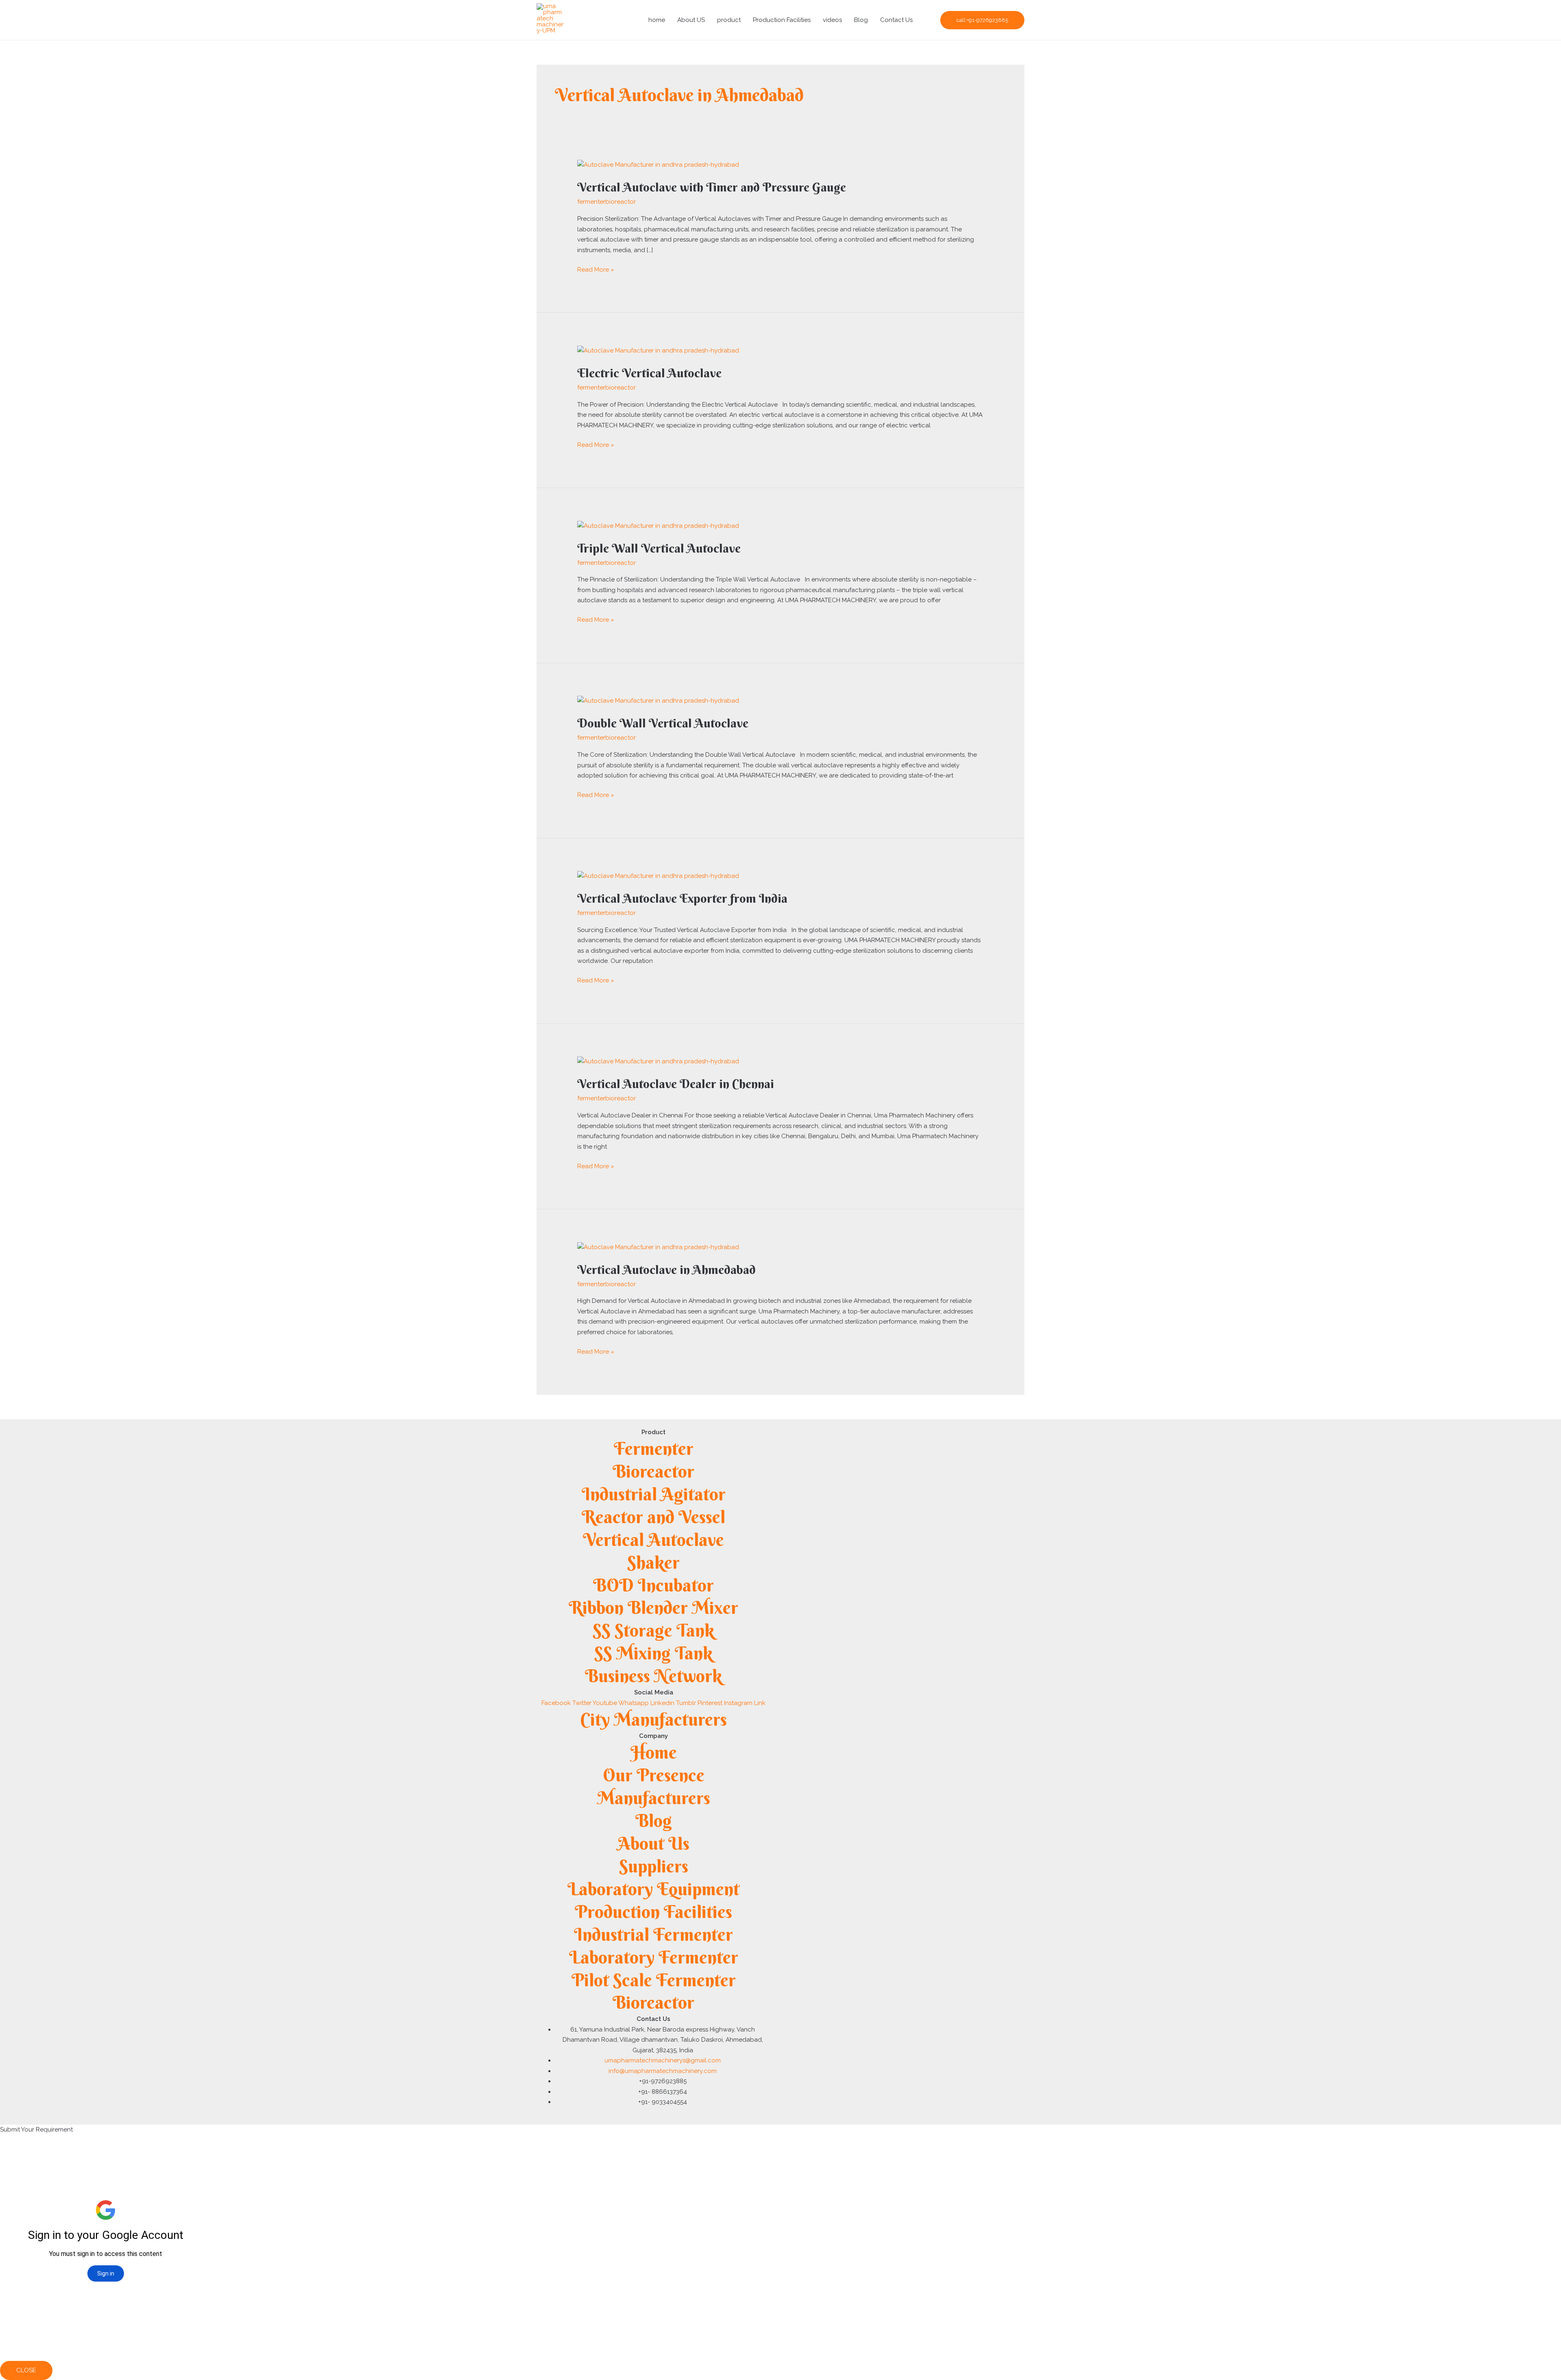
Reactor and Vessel (653, 1517)
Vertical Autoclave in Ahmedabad (666, 1270)
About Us (653, 1843)
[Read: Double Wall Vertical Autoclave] (658, 701)
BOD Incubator (653, 1585)
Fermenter (654, 1449)
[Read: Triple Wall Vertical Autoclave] (658, 525)
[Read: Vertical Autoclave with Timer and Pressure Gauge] (658, 165)
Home (654, 1752)
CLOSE (26, 2370)
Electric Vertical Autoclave (649, 373)
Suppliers (654, 1866)
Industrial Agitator (654, 1494)
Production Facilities (782, 20)
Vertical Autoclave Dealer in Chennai (676, 1084)
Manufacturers (654, 1798)
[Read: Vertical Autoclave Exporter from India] (658, 876)
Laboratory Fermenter (654, 1957)
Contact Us (896, 20)
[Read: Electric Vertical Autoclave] (658, 350)
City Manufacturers (653, 1719)
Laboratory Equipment (653, 1889)
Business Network (653, 1676)
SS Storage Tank (653, 1630)
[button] (982, 20)
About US (691, 20)
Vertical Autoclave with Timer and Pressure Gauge (712, 187)
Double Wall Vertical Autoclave (663, 723)
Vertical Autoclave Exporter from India (682, 898)
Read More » (596, 269)
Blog (861, 20)
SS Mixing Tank (653, 1653)
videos (832, 20)
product (729, 20)
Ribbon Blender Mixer (653, 1608)
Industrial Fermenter (653, 1935)
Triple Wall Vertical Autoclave (659, 548)
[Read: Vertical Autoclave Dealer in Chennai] (658, 1061)
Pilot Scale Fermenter (654, 1980)
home (657, 20)
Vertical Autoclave (653, 1540)
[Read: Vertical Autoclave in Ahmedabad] (658, 1247)
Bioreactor (653, 1471)
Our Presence (654, 1775)
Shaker (653, 1562)
